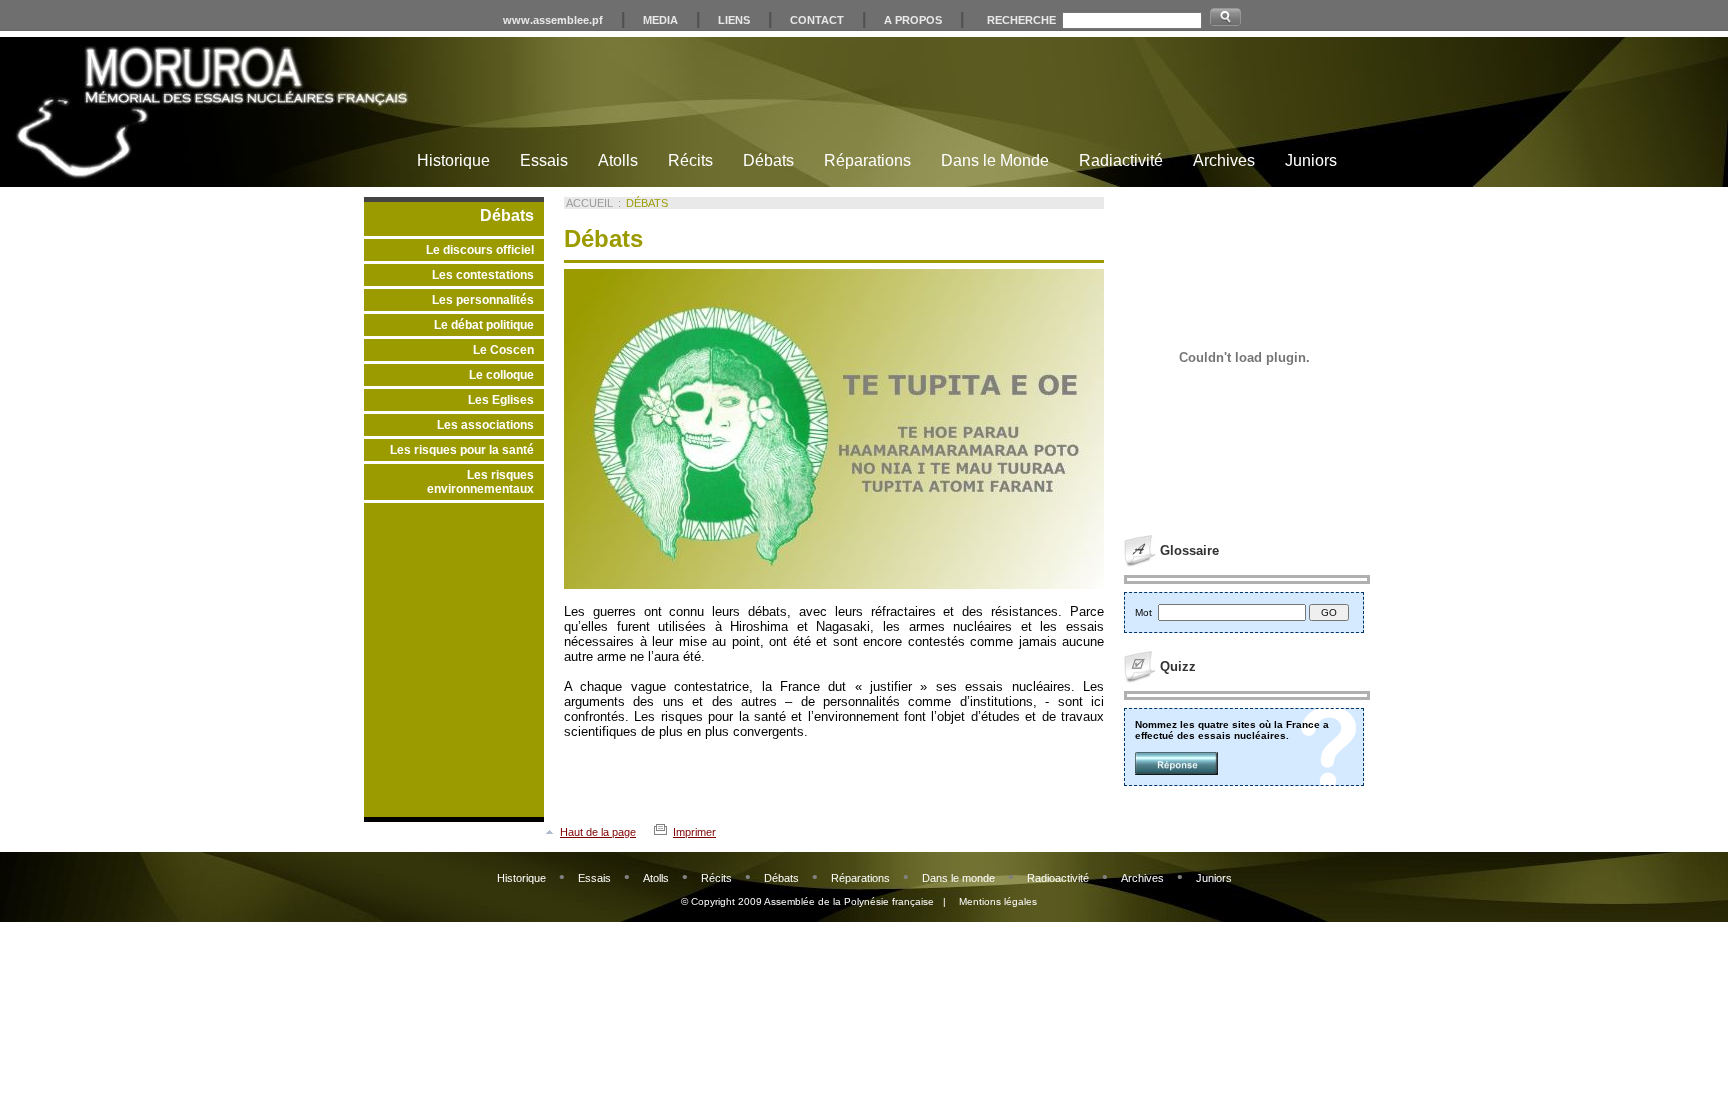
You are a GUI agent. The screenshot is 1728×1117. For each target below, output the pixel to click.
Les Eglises (501, 400)
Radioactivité (1058, 878)
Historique (453, 160)
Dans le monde (958, 878)
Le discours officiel (480, 250)
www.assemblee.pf (553, 20)
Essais (544, 160)
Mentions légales (998, 901)
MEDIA (660, 20)
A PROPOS (913, 20)
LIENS (734, 20)
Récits (690, 160)
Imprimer (694, 832)
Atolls (618, 160)
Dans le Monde (995, 160)
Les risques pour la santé (462, 450)
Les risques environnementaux (480, 482)
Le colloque (501, 375)
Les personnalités (483, 300)
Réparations (867, 160)
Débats (768, 160)
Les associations (485, 425)
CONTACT (817, 20)
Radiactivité (1121, 160)
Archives (1224, 160)
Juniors (1311, 160)
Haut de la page (598, 832)
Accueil (589, 203)
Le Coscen (503, 350)
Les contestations (483, 275)
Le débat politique (484, 325)
